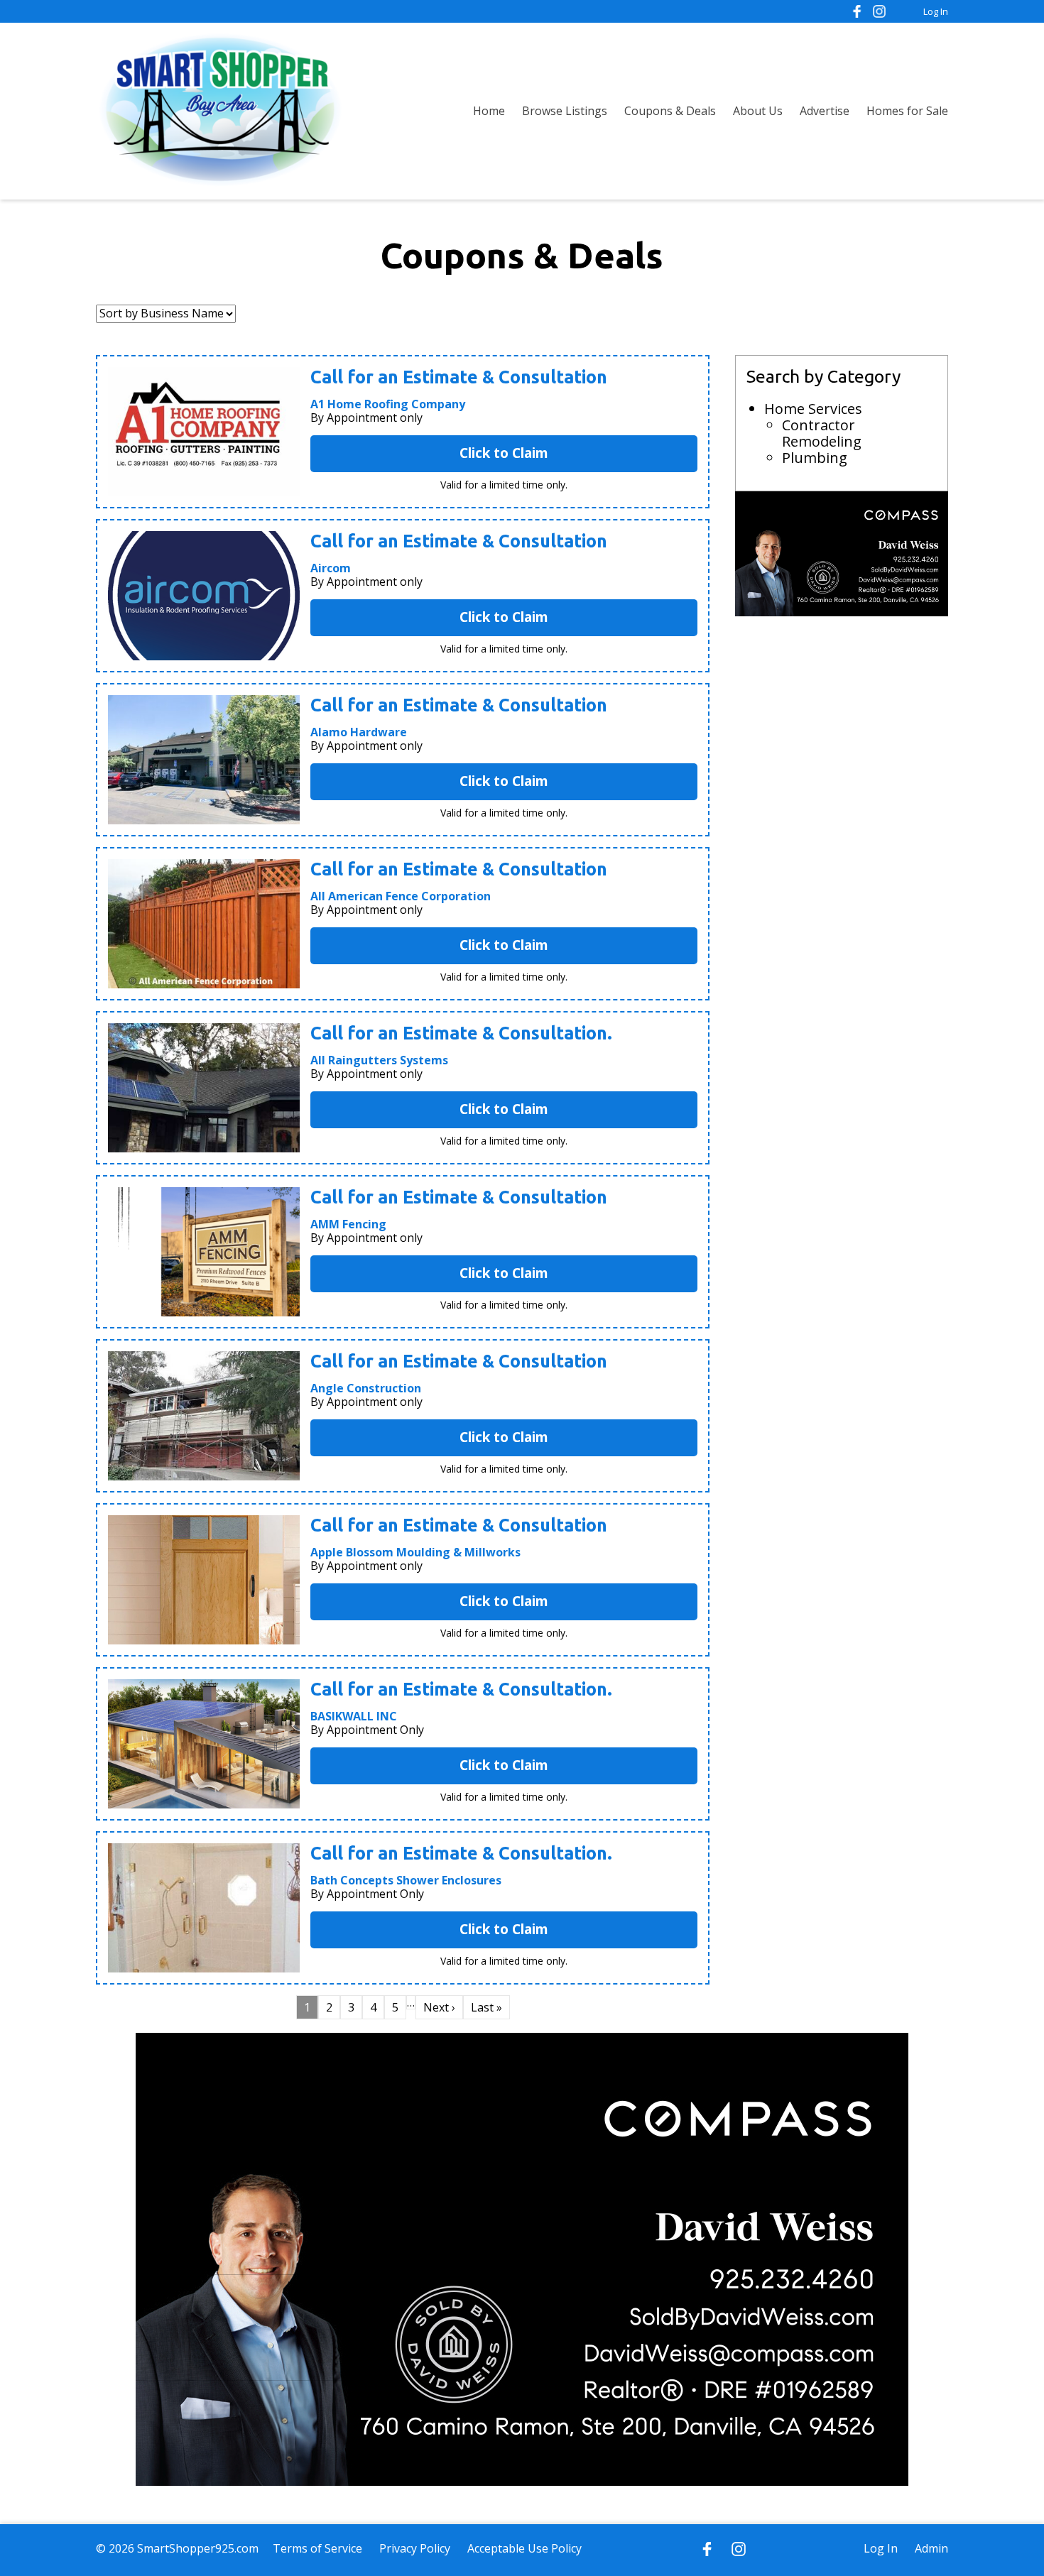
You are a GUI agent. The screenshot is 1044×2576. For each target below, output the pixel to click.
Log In (936, 11)
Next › (439, 2007)
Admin (931, 2548)
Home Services (813, 409)
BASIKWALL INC (354, 1716)
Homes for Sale (907, 111)
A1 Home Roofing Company (388, 404)
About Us (758, 111)
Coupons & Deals (670, 111)
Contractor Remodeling (822, 433)
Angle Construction (366, 1388)
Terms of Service (317, 2548)
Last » (486, 2007)
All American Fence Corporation (401, 896)
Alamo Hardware (359, 732)
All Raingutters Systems (379, 1060)
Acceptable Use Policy (524, 2548)
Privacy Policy (415, 2548)
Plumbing (815, 458)
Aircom (331, 568)
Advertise (825, 111)
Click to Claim (504, 453)
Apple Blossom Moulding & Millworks (415, 1552)
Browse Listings (565, 111)
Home (489, 111)
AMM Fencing (348, 1224)
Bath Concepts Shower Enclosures (406, 1880)
